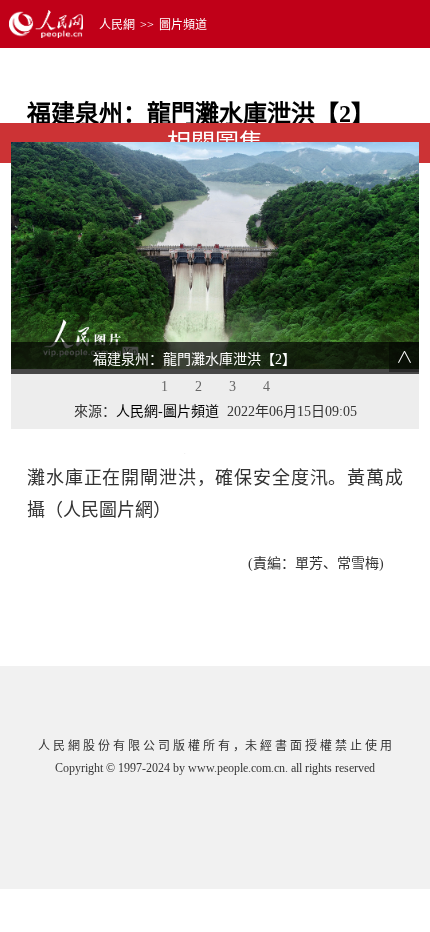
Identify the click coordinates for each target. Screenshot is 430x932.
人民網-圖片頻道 (167, 411)
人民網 (117, 25)
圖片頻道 (183, 25)
